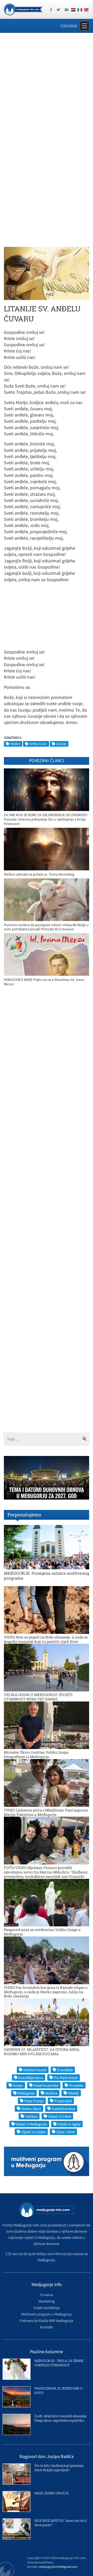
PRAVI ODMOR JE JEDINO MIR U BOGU (59, 2390)
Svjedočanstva (63, 2109)
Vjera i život (66, 2132)
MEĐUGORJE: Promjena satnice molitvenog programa (47, 1575)
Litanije (61, 744)
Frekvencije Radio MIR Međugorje (47, 2321)
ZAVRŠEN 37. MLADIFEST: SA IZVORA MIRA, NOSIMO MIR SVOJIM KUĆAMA (42, 2052)
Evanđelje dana (31, 2078)
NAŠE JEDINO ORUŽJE (51, 2493)
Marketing (47, 2301)
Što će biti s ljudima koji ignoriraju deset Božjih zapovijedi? (59, 2468)
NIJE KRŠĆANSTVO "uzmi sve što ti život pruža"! (60, 2523)
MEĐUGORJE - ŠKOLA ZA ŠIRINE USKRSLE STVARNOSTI (59, 2363)
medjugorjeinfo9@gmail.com (58, 2567)
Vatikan (31, 2116)
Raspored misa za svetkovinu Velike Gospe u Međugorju (42, 1932)
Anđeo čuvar (38, 744)
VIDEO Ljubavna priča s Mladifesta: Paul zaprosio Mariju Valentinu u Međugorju (46, 1812)
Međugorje (26, 2093)
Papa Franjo (34, 2101)
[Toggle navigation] (84, 26)
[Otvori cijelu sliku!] (47, 273)
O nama (47, 2295)
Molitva (51, 2093)
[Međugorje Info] (23, 9)
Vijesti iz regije (69, 2124)
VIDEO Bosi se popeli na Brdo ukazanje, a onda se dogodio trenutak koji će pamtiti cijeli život (46, 1639)
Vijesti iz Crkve (60, 2116)
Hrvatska (76, 2085)
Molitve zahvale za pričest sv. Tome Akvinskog (39, 874)
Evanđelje (65, 2070)
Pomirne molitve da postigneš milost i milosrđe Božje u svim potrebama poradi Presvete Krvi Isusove (46, 927)
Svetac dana (31, 2109)
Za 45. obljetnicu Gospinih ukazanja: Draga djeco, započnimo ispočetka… (61, 2418)
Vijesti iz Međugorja (31, 2124)
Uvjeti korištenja (47, 2308)
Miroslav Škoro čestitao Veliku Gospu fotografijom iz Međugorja (36, 1754)
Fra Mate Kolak (66, 2078)
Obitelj (73, 2093)
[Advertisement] (47, 87)
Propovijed (63, 2101)
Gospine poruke (46, 2085)
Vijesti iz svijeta (33, 2132)
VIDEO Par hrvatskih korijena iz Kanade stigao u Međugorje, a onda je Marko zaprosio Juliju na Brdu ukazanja (46, 1992)
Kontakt (47, 2327)
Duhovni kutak (35, 2070)
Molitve (15, 744)
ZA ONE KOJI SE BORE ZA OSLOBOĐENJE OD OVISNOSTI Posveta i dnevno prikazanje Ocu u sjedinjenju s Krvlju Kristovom (46, 819)
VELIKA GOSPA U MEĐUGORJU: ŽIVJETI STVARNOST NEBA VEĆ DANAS (38, 1697)
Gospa (18, 2085)
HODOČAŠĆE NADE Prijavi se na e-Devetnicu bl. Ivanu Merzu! (44, 982)
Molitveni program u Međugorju (47, 2314)
